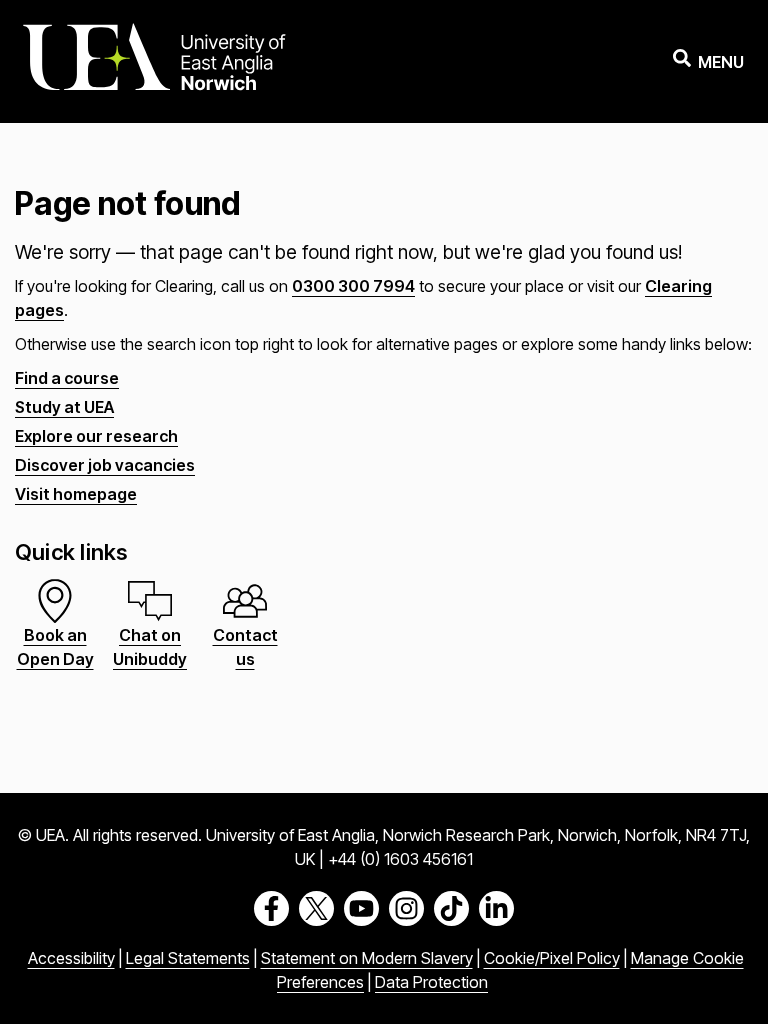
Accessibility (71, 958)
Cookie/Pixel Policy (552, 958)
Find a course (67, 378)
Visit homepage (76, 494)
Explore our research (96, 436)
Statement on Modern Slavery (367, 958)
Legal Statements (188, 958)
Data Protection (431, 982)
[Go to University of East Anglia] (154, 61)
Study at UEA (64, 407)
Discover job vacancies (105, 465)
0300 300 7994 (353, 286)
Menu (721, 62)
